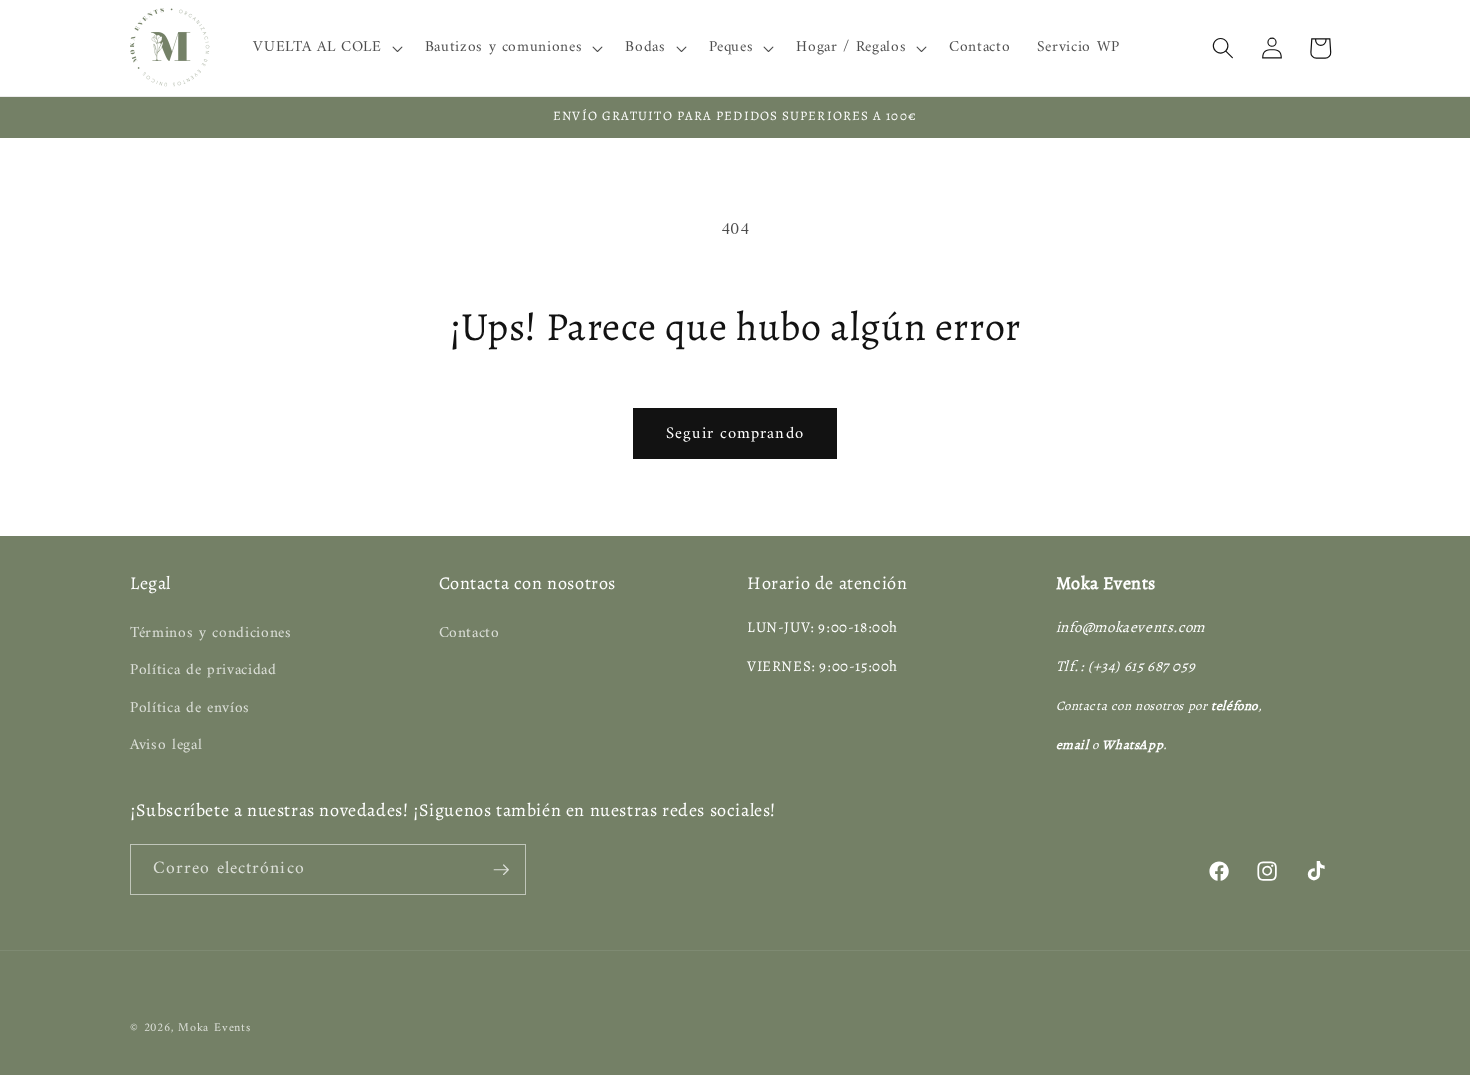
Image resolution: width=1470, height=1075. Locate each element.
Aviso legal (166, 745)
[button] (325, 48)
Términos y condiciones (211, 634)
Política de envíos (190, 708)
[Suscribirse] (501, 870)
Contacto (469, 634)
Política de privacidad (203, 670)
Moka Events (214, 1028)
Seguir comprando (735, 433)
